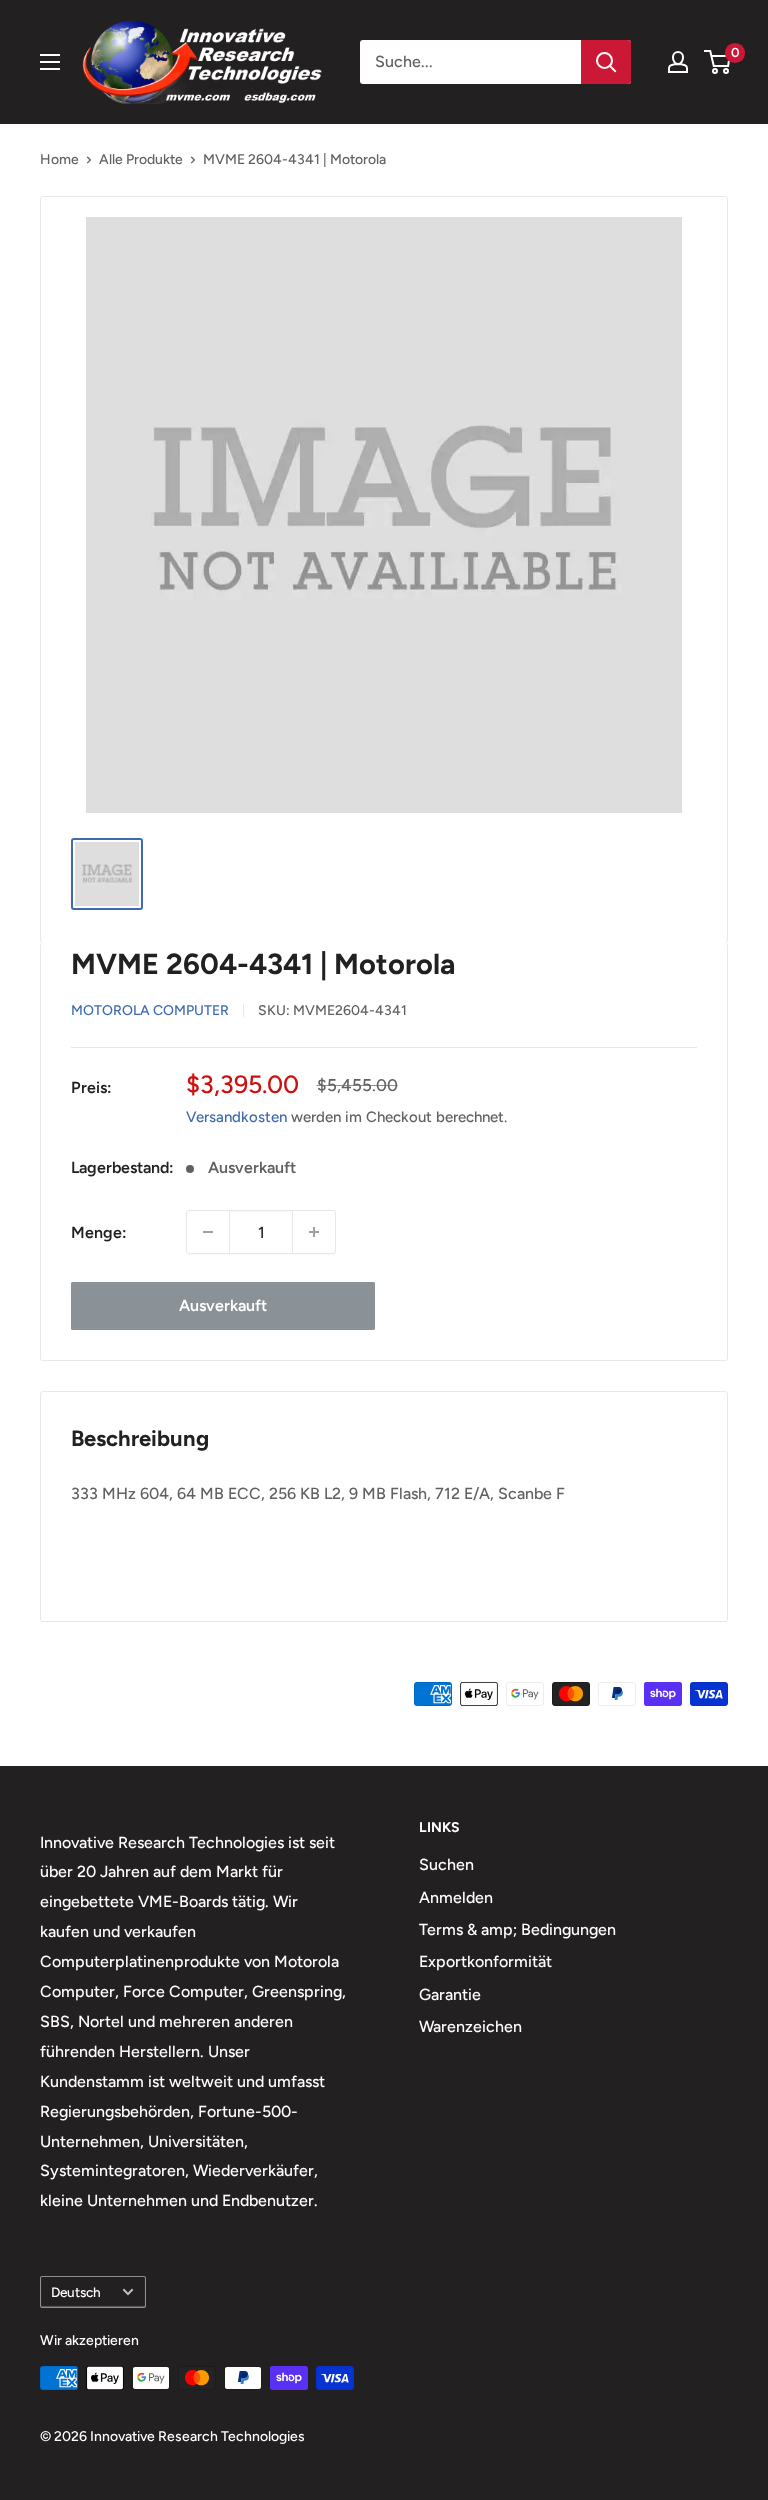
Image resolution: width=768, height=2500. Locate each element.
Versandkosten (236, 1117)
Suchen (446, 1864)
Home (59, 159)
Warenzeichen (470, 2026)
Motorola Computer (150, 1010)
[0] (718, 62)
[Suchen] (606, 62)
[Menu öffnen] (50, 62)
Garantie (450, 1994)
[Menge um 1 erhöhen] (314, 1232)
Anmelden (456, 1897)
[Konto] (678, 62)
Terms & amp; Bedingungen (517, 1929)
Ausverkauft (223, 1305)
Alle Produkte (141, 159)
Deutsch (76, 2292)
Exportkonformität (485, 1961)
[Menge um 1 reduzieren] (208, 1232)
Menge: (99, 1232)
